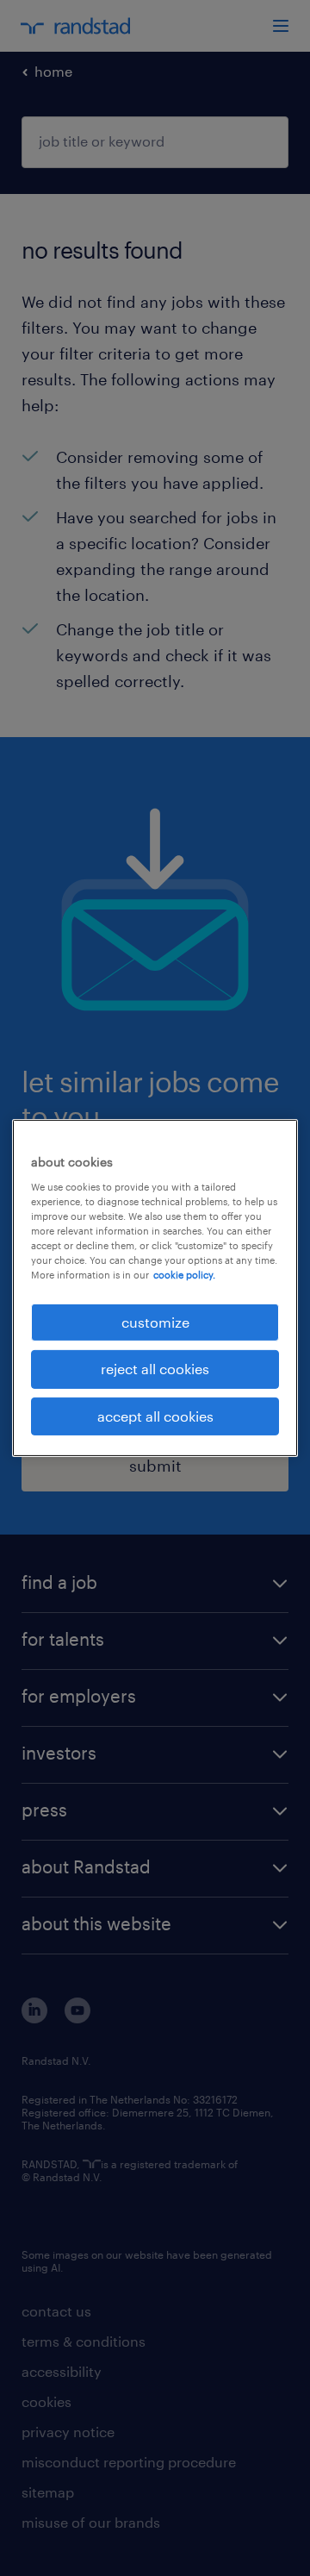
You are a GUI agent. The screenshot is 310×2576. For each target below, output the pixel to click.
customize (155, 1322)
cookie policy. (184, 1275)
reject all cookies (155, 1369)
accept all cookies (155, 1416)
